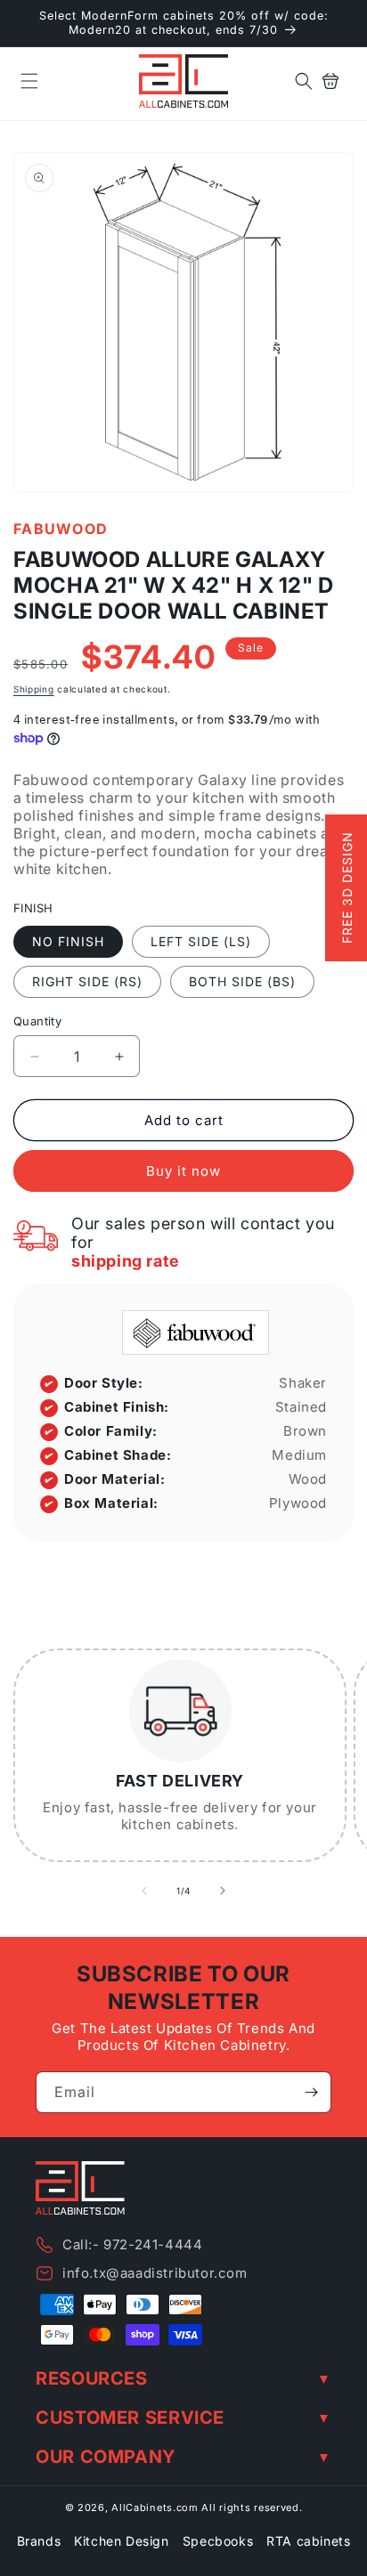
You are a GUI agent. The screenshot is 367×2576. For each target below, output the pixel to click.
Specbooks (218, 2541)
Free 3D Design (347, 888)
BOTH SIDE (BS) (242, 981)
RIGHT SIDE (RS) (87, 981)
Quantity (37, 1021)
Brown (305, 1431)
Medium (299, 1455)
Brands (39, 2541)
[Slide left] (144, 1891)
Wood (308, 1479)
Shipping (34, 689)
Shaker (303, 1383)
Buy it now (183, 1171)
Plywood (298, 1503)
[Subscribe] (311, 2092)
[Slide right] (223, 1891)
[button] (29, 81)
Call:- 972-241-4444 (132, 2244)
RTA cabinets (308, 2541)
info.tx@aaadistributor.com (155, 2273)
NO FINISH (68, 941)
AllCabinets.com (155, 2507)
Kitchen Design (121, 2541)
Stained (301, 1407)
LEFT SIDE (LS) (201, 941)
